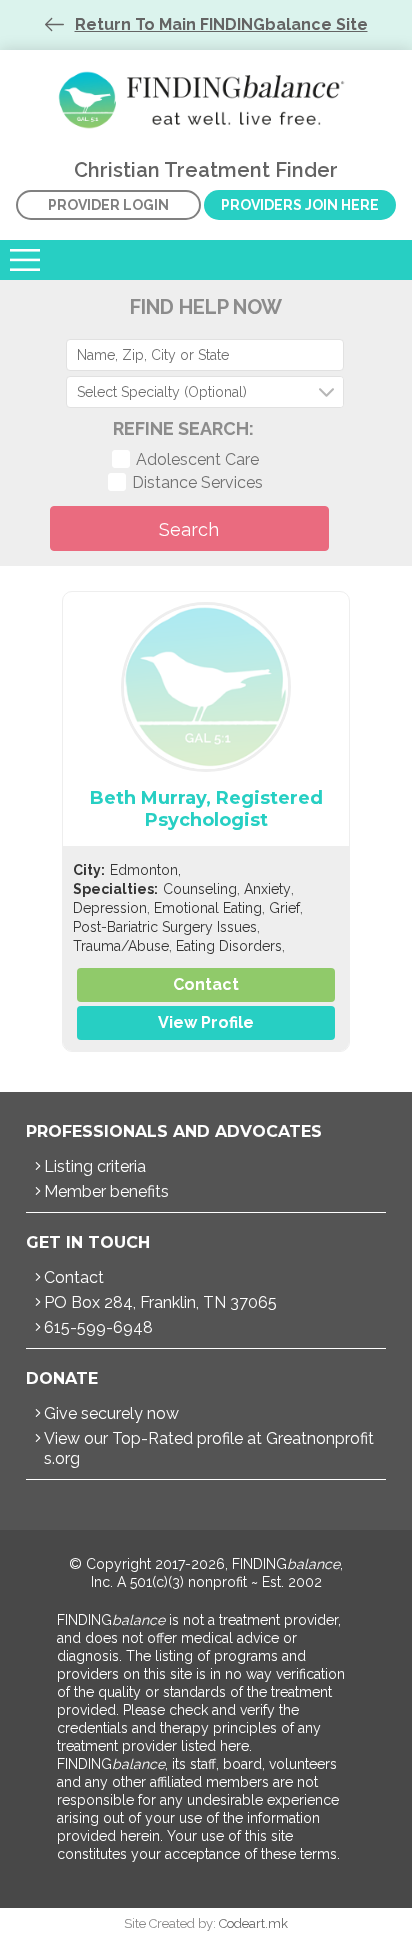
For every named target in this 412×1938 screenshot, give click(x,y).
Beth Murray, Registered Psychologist (206, 809)
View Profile (206, 1022)
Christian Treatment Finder (206, 100)
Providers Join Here (300, 205)
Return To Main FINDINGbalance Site (221, 24)
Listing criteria (95, 1166)
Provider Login (108, 205)
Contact (206, 984)
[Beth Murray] (206, 687)
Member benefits (106, 1191)
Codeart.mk (253, 1923)
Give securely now (111, 1413)
